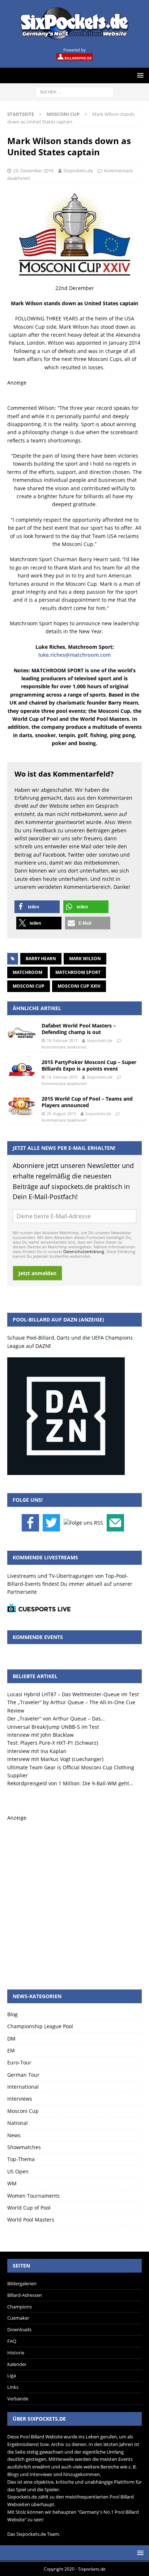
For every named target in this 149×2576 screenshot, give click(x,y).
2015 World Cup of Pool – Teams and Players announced (87, 1102)
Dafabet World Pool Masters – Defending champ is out (79, 1029)
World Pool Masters (31, 2220)
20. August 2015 (61, 1113)
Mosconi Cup (29, 986)
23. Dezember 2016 (33, 171)
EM (11, 2050)
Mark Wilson (85, 959)
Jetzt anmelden (37, 1273)
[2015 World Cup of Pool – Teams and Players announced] (22, 1106)
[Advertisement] (74, 1897)
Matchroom (27, 972)
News (14, 2135)
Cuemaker (18, 2318)
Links (13, 2387)
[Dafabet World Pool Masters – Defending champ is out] (22, 1033)
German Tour (23, 2075)
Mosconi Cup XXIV (79, 986)
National (18, 2123)
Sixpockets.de (78, 171)
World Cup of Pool (29, 2208)
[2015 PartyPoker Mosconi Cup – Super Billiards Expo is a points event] (22, 1070)
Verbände (18, 2399)
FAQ (12, 2341)
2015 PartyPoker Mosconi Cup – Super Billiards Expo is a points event (89, 1065)
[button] (37, 907)
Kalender (17, 2364)
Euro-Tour (19, 2062)
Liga (12, 2375)
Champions (20, 2307)
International (23, 2087)
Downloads (19, 2329)
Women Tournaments (33, 2196)
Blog (12, 2014)
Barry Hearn (41, 959)
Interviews (20, 2099)
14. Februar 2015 (62, 1077)
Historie (16, 2353)
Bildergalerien (22, 2283)
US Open (18, 2171)
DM (11, 2039)
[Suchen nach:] (75, 91)
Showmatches (24, 2147)
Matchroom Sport (78, 972)
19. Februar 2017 (62, 1040)
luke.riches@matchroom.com (74, 655)
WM (12, 2183)
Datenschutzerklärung (84, 1251)
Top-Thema (21, 2159)
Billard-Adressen (25, 2295)
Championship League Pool (40, 2026)
